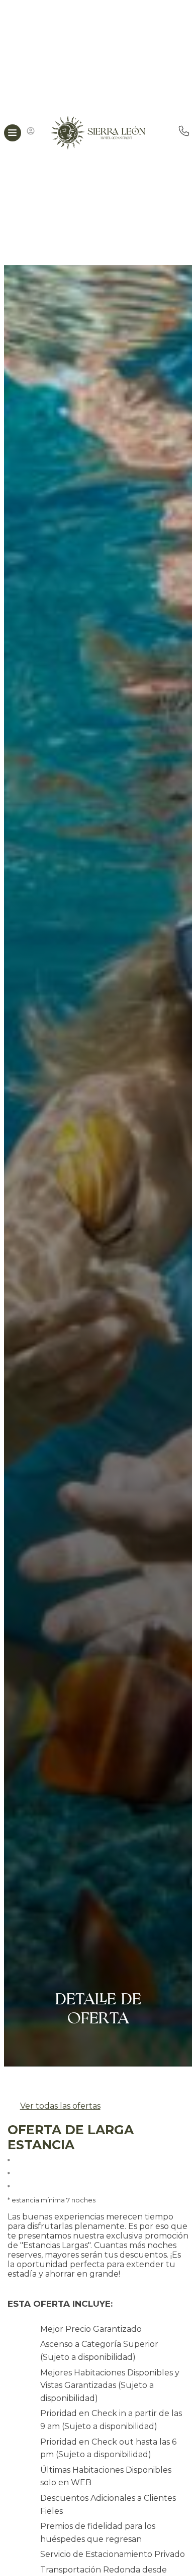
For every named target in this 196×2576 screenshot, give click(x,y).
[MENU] (13, 133)
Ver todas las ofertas (60, 2106)
